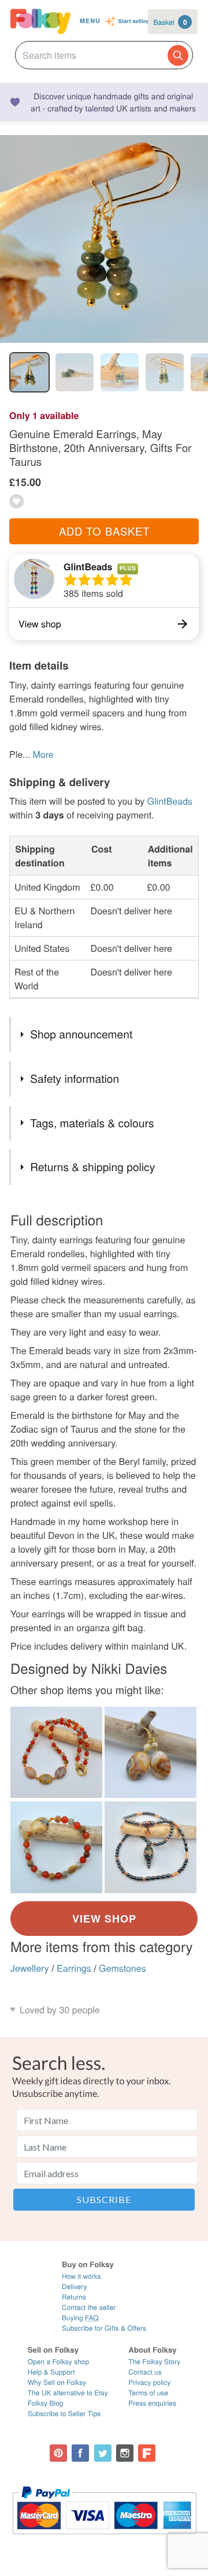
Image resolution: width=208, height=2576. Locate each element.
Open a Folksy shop (58, 2362)
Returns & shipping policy (92, 1167)
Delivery (74, 2287)
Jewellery (30, 1968)
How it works (81, 2276)
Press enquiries (152, 2403)
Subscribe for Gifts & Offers (104, 2328)
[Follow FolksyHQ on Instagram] (125, 2453)
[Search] (178, 55)
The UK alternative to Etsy (68, 2393)
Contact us (145, 2372)
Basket (170, 22)
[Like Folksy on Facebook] (80, 2453)
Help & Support (51, 2372)
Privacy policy (149, 2382)
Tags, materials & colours (92, 1123)
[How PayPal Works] (104, 2539)
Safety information (75, 1078)
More (43, 754)
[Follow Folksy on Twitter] (103, 2453)
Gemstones (122, 1968)
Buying (80, 2318)
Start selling (134, 21)
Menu (90, 21)
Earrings (74, 1968)
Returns (74, 2297)
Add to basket (104, 531)
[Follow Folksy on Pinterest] (58, 2453)
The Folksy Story (154, 2362)
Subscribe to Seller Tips (64, 2414)
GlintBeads (88, 567)
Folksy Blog (46, 2403)
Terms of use (148, 2393)
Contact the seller (89, 2307)
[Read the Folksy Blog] (147, 2453)
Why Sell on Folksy (57, 2382)
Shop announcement (81, 1034)
